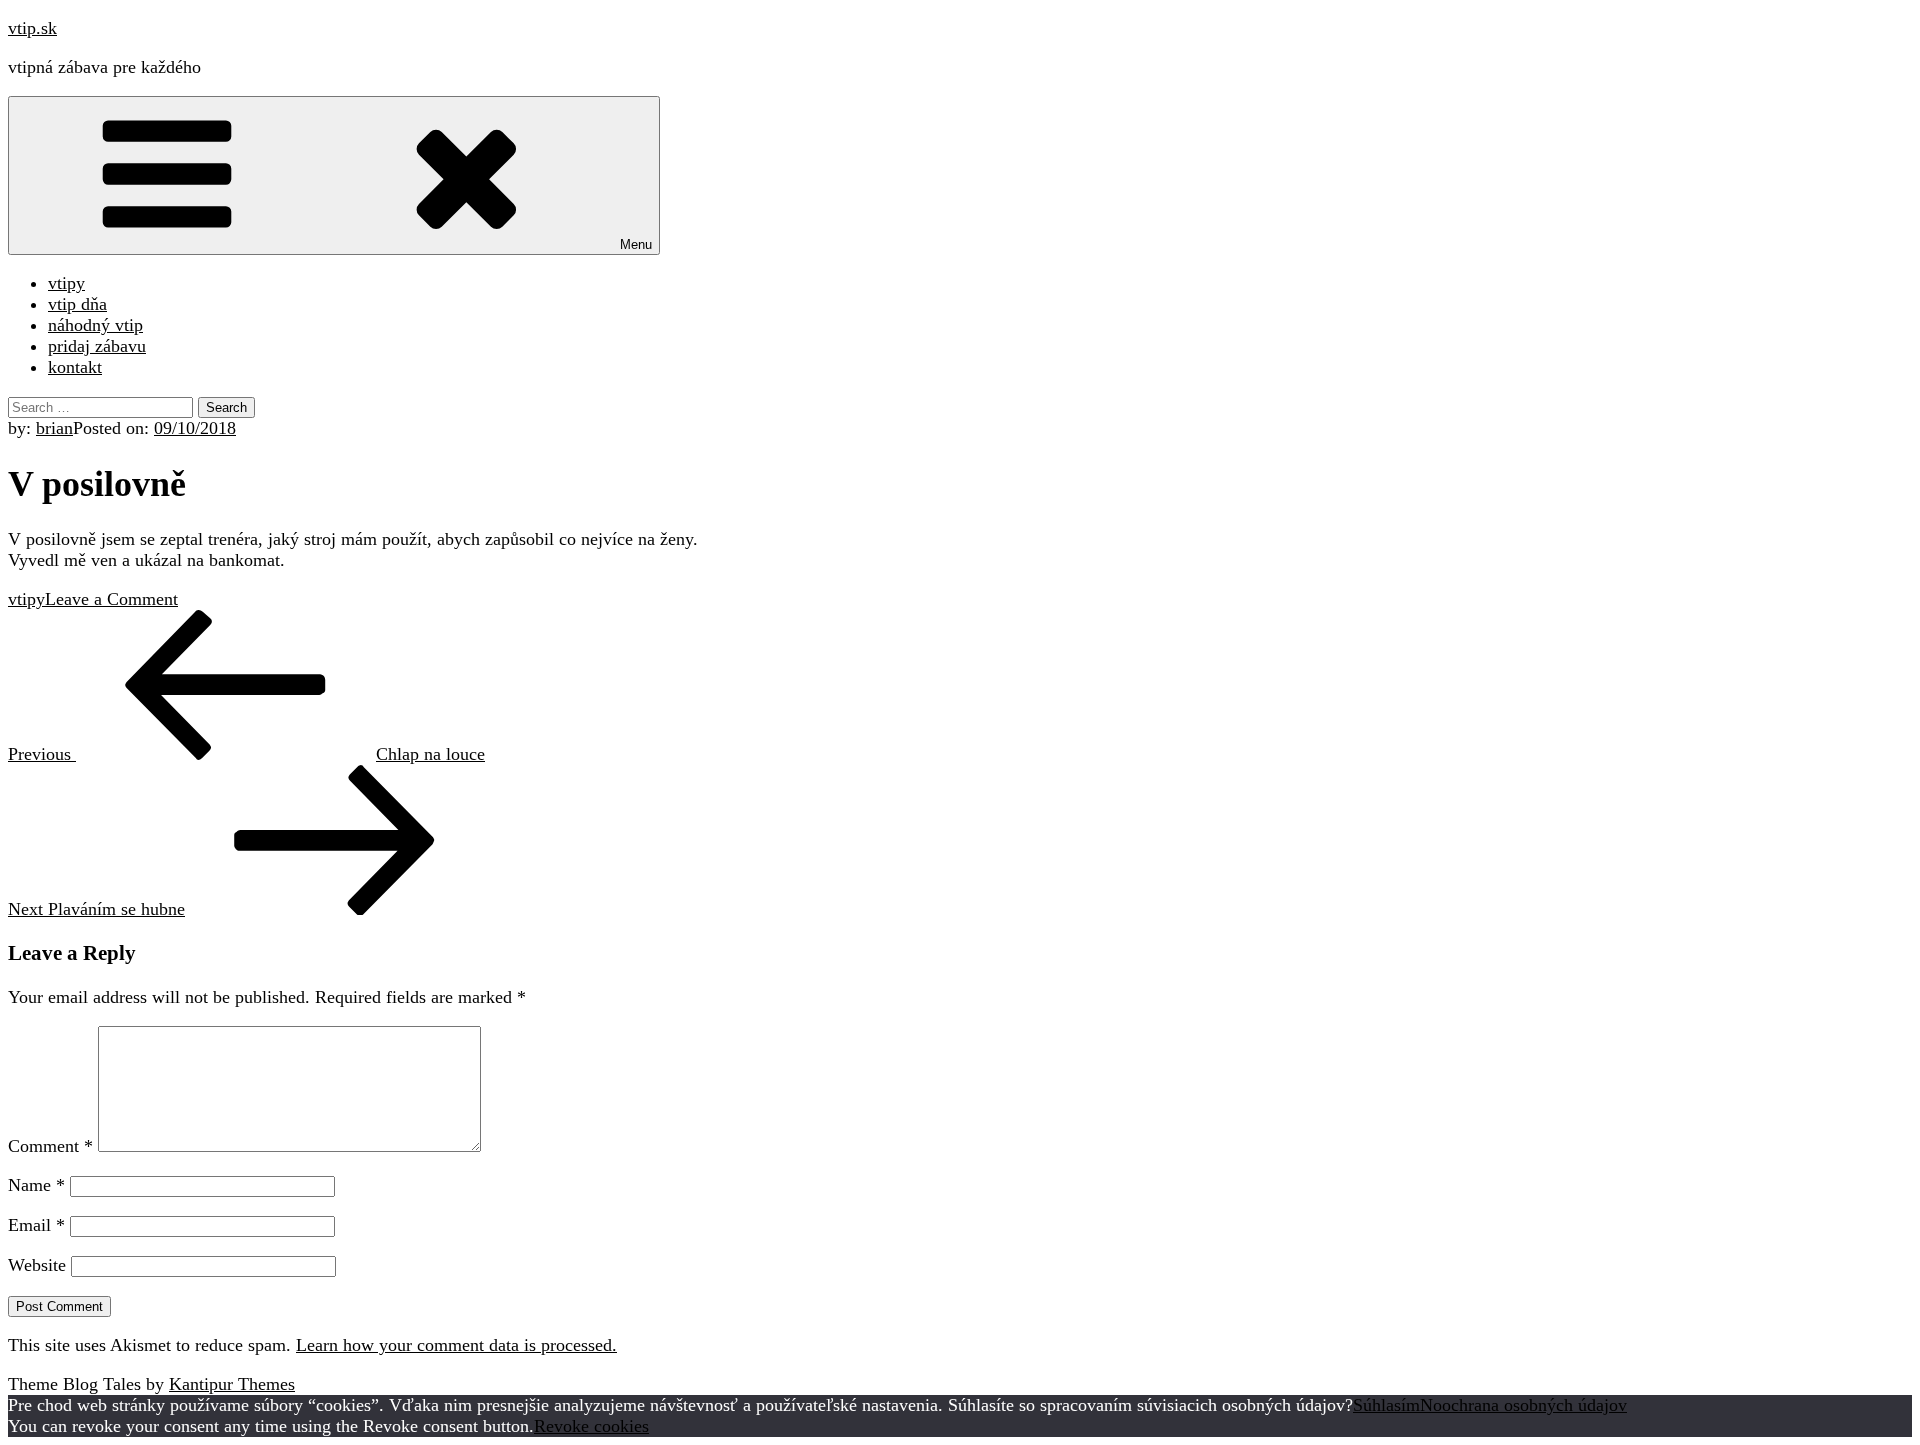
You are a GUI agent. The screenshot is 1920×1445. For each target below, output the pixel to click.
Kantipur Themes (232, 1384)
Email (36, 1225)
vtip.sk (32, 28)
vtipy (66, 283)
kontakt (75, 367)
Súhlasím (1386, 1405)
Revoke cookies (591, 1426)
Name (36, 1185)
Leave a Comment (111, 599)
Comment (50, 1146)
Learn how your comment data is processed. (456, 1345)
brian (54, 428)
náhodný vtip (95, 325)
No (1431, 1405)
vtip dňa (77, 304)
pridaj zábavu (97, 346)
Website (37, 1265)
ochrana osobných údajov (1534, 1405)
